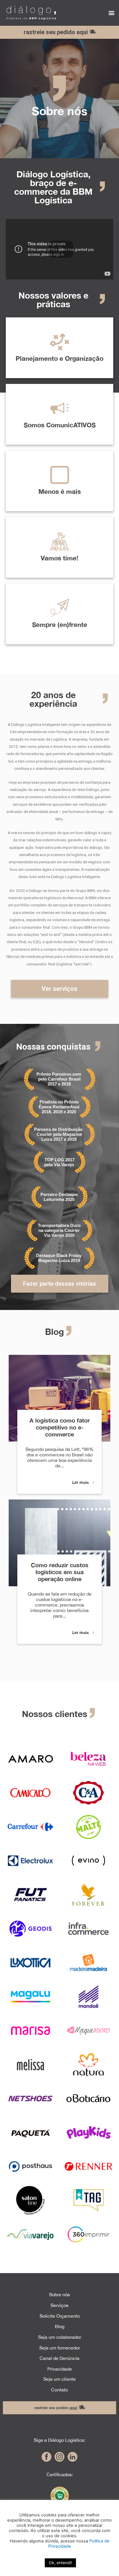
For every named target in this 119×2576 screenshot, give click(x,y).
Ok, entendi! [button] (60, 2563)
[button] (111, 13)
